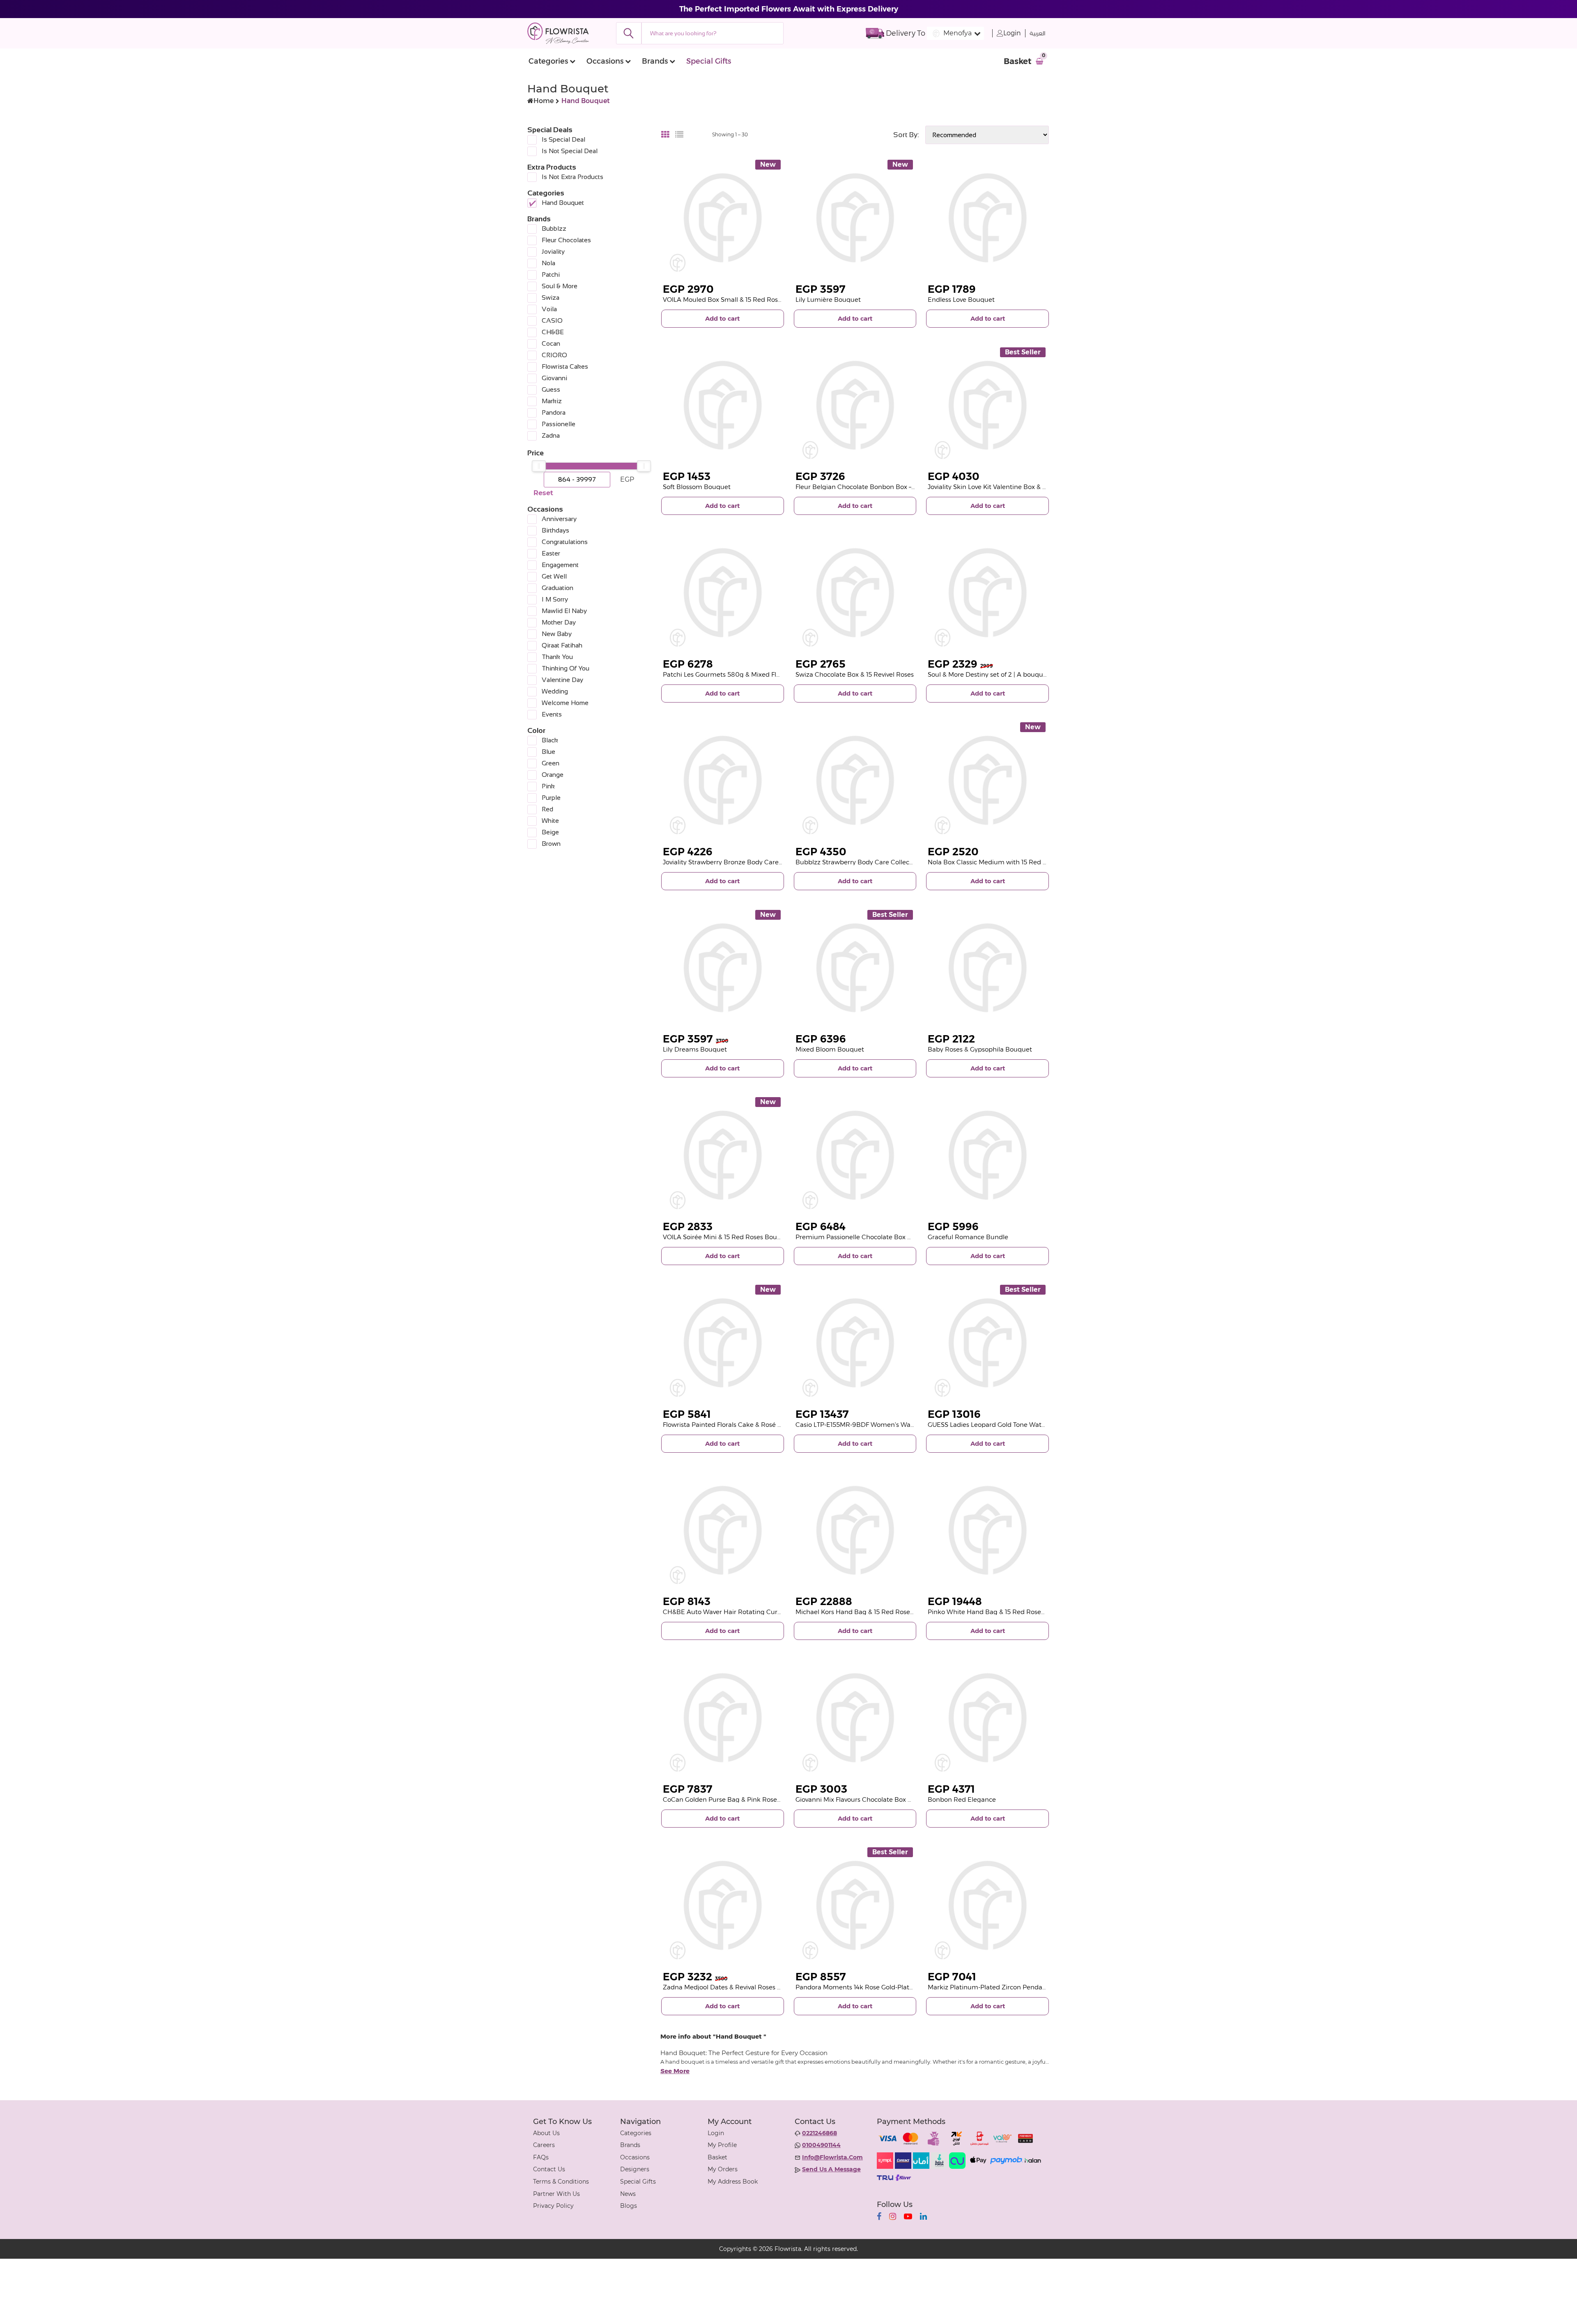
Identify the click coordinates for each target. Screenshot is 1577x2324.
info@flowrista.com (832, 2157)
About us (546, 2133)
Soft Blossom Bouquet (697, 487)
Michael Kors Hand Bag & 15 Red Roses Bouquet (868, 1612)
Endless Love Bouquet (961, 300)
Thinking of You (566, 668)
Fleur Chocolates (566, 240)
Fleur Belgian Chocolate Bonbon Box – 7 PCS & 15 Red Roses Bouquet (900, 487)
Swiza (551, 297)
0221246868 (820, 2133)
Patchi (551, 274)
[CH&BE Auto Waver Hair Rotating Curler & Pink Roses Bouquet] (723, 1531)
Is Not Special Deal (570, 151)
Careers (544, 2145)
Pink (548, 786)
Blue (548, 752)
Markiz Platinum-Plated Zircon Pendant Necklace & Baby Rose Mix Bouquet (1043, 1987)
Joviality (553, 251)
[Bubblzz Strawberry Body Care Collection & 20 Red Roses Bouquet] (855, 780)
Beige (550, 832)
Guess (551, 389)
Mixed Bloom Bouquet (830, 1049)
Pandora (554, 412)
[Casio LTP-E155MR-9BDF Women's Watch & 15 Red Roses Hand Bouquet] (855, 1343)
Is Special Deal (563, 139)
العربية (1038, 33)
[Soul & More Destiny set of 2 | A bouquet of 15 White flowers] (987, 593)
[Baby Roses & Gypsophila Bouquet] (987, 968)
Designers (635, 2169)
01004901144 (821, 2145)
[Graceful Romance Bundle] (987, 1155)
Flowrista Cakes (565, 366)
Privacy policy (553, 2206)
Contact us (549, 2169)
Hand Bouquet (563, 203)
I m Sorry (555, 599)
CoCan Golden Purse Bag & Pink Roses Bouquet (736, 1799)
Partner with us (556, 2194)
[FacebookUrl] (879, 2216)
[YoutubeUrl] (908, 2216)
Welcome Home (565, 703)
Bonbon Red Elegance (962, 1799)
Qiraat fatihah (562, 645)
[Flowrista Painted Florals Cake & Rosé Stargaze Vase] (723, 1343)
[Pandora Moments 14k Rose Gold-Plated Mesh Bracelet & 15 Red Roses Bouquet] (855, 1905)
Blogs (629, 2206)
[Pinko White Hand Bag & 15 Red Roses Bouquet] (987, 1531)
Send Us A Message (831, 2169)
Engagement (560, 565)
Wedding (555, 691)
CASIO (552, 320)
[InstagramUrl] (893, 2216)
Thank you (557, 657)
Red (547, 809)
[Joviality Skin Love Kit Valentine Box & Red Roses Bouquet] (987, 405)
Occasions (605, 61)
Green (551, 763)
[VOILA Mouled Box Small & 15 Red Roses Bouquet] (723, 218)
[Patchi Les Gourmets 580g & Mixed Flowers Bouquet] (723, 593)
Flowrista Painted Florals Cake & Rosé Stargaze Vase (741, 1425)
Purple (551, 798)
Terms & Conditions (561, 2182)
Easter (551, 553)
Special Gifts (709, 61)
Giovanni (554, 378)
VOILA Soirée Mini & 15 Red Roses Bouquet (727, 1237)
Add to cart (722, 318)
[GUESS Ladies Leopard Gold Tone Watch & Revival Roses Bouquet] (987, 1343)
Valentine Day (562, 680)
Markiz (552, 401)
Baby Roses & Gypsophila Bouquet (980, 1049)
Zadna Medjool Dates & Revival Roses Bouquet (733, 1987)
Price (536, 453)
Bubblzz (554, 228)
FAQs (541, 2157)
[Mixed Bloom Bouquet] (855, 968)
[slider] (539, 466)
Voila (549, 309)
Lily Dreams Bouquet (695, 1049)
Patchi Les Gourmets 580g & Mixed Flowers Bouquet (743, 674)
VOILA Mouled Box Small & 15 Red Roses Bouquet (738, 300)
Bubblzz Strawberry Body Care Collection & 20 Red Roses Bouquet (897, 862)
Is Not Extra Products (572, 177)
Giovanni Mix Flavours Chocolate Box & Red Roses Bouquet (884, 1799)
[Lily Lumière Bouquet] (855, 218)
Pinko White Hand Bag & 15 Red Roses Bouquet (1000, 1612)
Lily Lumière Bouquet (828, 300)
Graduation (557, 588)
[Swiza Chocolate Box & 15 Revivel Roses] (855, 593)
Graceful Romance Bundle (968, 1237)
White (550, 821)
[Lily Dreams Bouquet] (723, 968)
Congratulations (565, 542)
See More (675, 2071)
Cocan (551, 343)
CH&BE (553, 332)
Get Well (554, 576)
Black (550, 740)
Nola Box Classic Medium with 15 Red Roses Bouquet (1008, 862)
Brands (655, 61)
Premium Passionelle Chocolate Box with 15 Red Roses (878, 1237)
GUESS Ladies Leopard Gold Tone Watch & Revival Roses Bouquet (1026, 1425)
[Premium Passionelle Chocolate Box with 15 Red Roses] (855, 1155)
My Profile (722, 2145)
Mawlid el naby (564, 611)
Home (544, 101)
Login (1012, 33)
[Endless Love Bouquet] (987, 218)
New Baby (557, 634)
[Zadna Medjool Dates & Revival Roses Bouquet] (723, 1905)
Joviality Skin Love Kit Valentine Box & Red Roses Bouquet (1015, 487)
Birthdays (555, 530)
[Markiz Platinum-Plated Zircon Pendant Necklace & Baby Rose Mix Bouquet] (987, 1905)
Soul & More (560, 286)
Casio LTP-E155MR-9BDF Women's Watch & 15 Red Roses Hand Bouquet (905, 1425)
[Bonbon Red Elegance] (987, 1718)
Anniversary (559, 519)
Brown (551, 844)
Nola (548, 263)
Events (552, 714)
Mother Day (559, 622)
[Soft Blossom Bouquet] (723, 405)
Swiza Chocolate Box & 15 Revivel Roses (855, 674)
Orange (553, 775)
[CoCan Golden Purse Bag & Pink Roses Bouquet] (723, 1718)
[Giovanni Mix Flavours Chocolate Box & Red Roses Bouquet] (855, 1718)
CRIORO (554, 355)
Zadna (551, 435)
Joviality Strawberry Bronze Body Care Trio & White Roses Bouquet (764, 862)
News (628, 2194)
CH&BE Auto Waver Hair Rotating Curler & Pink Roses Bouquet (758, 1612)
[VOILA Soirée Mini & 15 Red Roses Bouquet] (723, 1155)
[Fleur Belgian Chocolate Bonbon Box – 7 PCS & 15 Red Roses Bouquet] (855, 405)
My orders (723, 2169)
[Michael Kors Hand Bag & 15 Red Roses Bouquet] (855, 1531)
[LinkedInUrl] (923, 2216)
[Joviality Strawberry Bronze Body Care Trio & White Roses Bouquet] (723, 780)
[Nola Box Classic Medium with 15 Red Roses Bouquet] (987, 780)
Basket (717, 2157)
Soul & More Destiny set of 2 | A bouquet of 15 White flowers (1018, 674)
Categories (548, 61)
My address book (733, 2182)
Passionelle (559, 424)
